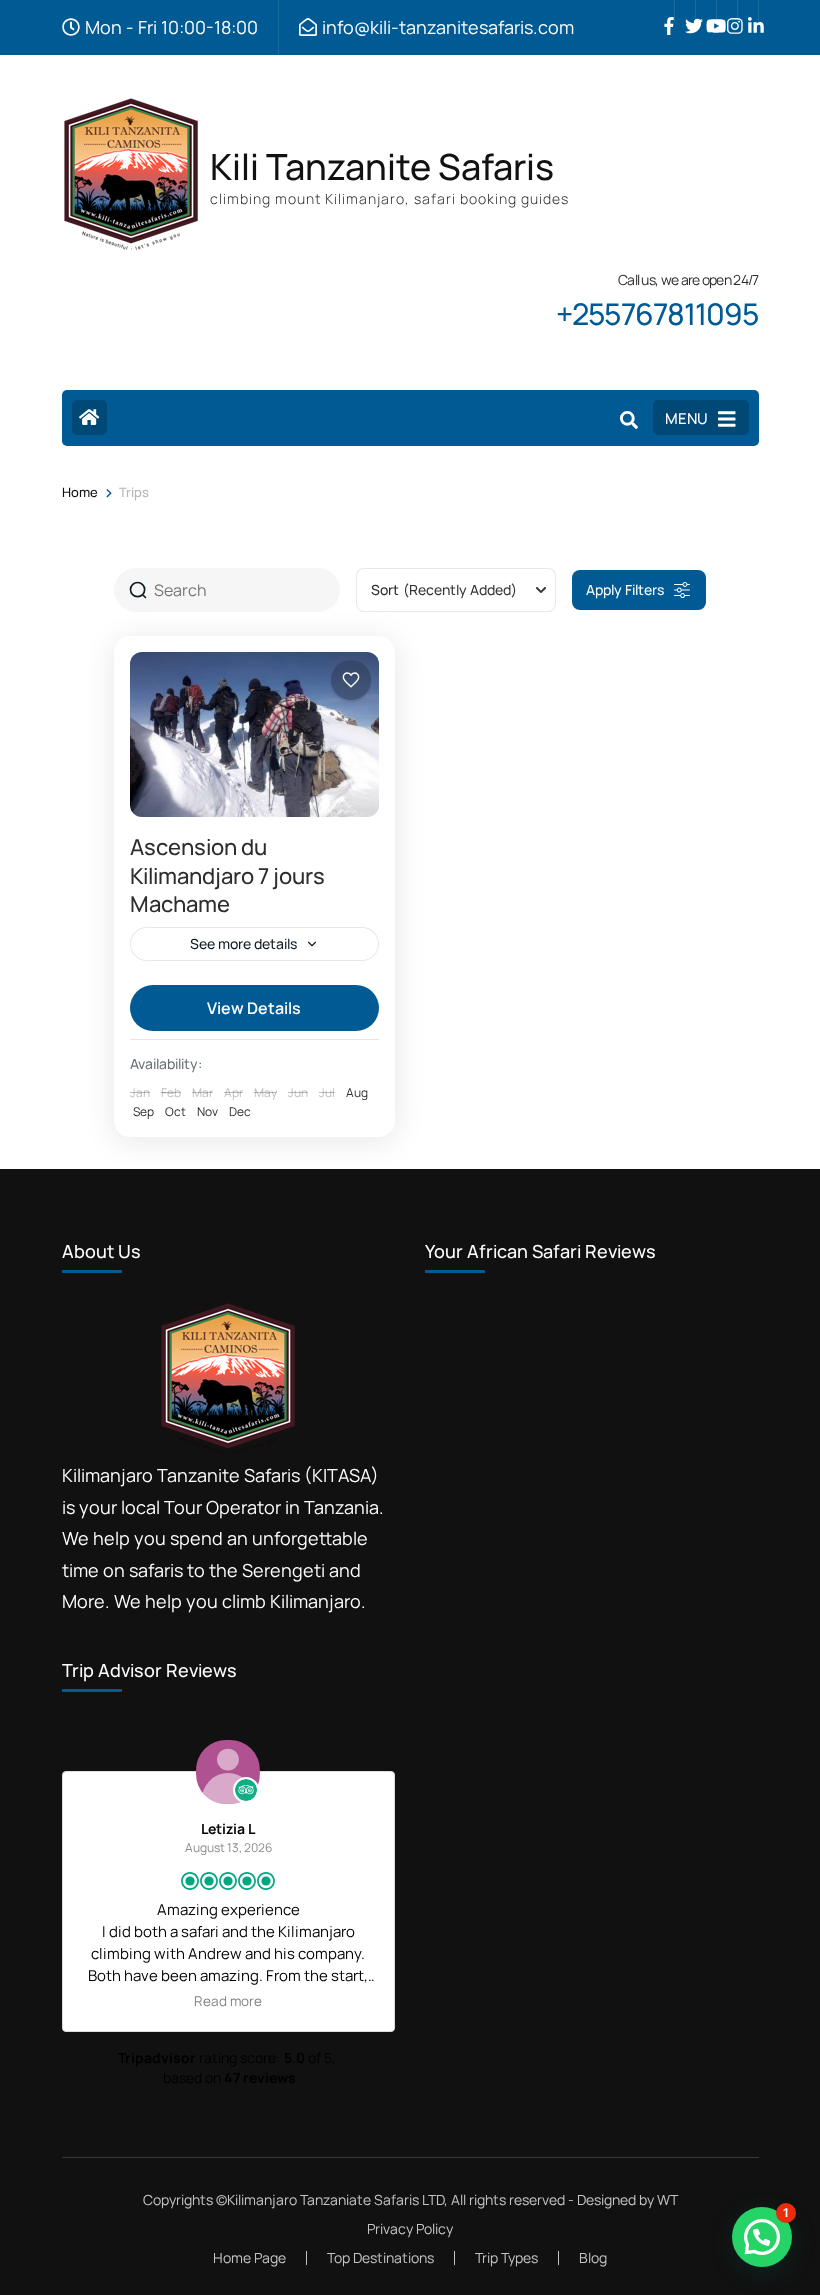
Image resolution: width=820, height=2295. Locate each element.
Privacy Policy (410, 2229)
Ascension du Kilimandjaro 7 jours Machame (227, 875)
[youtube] (706, 11)
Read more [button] (335, 2001)
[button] (762, 2237)
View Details (254, 1008)
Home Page (249, 2257)
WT (667, 2199)
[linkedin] (748, 11)
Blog (593, 2257)
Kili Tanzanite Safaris (382, 166)
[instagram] (727, 11)
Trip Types (506, 2257)
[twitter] (685, 11)
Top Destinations (380, 2257)
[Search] (629, 420)
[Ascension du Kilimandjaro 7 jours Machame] (254, 734)
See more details (243, 943)
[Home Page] (89, 417)
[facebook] (664, 11)
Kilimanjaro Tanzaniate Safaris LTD (335, 2199)
